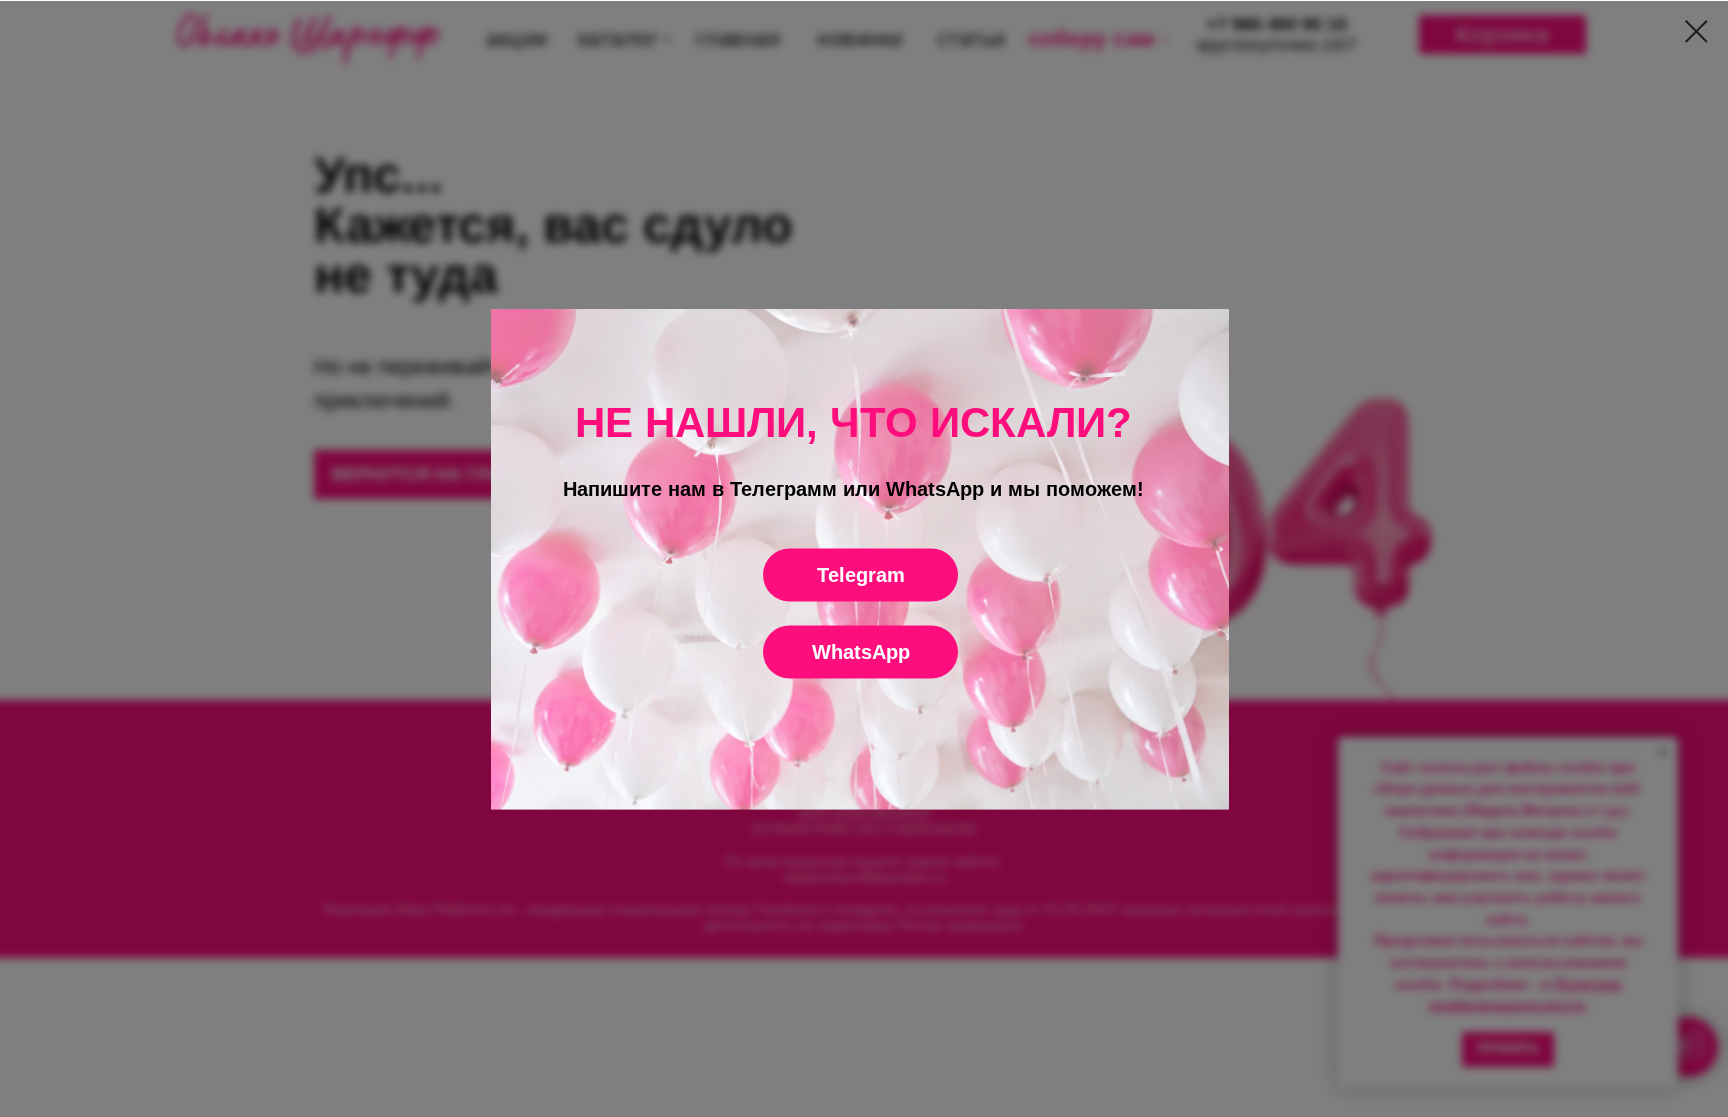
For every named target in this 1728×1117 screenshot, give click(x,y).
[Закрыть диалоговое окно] (1696, 31)
